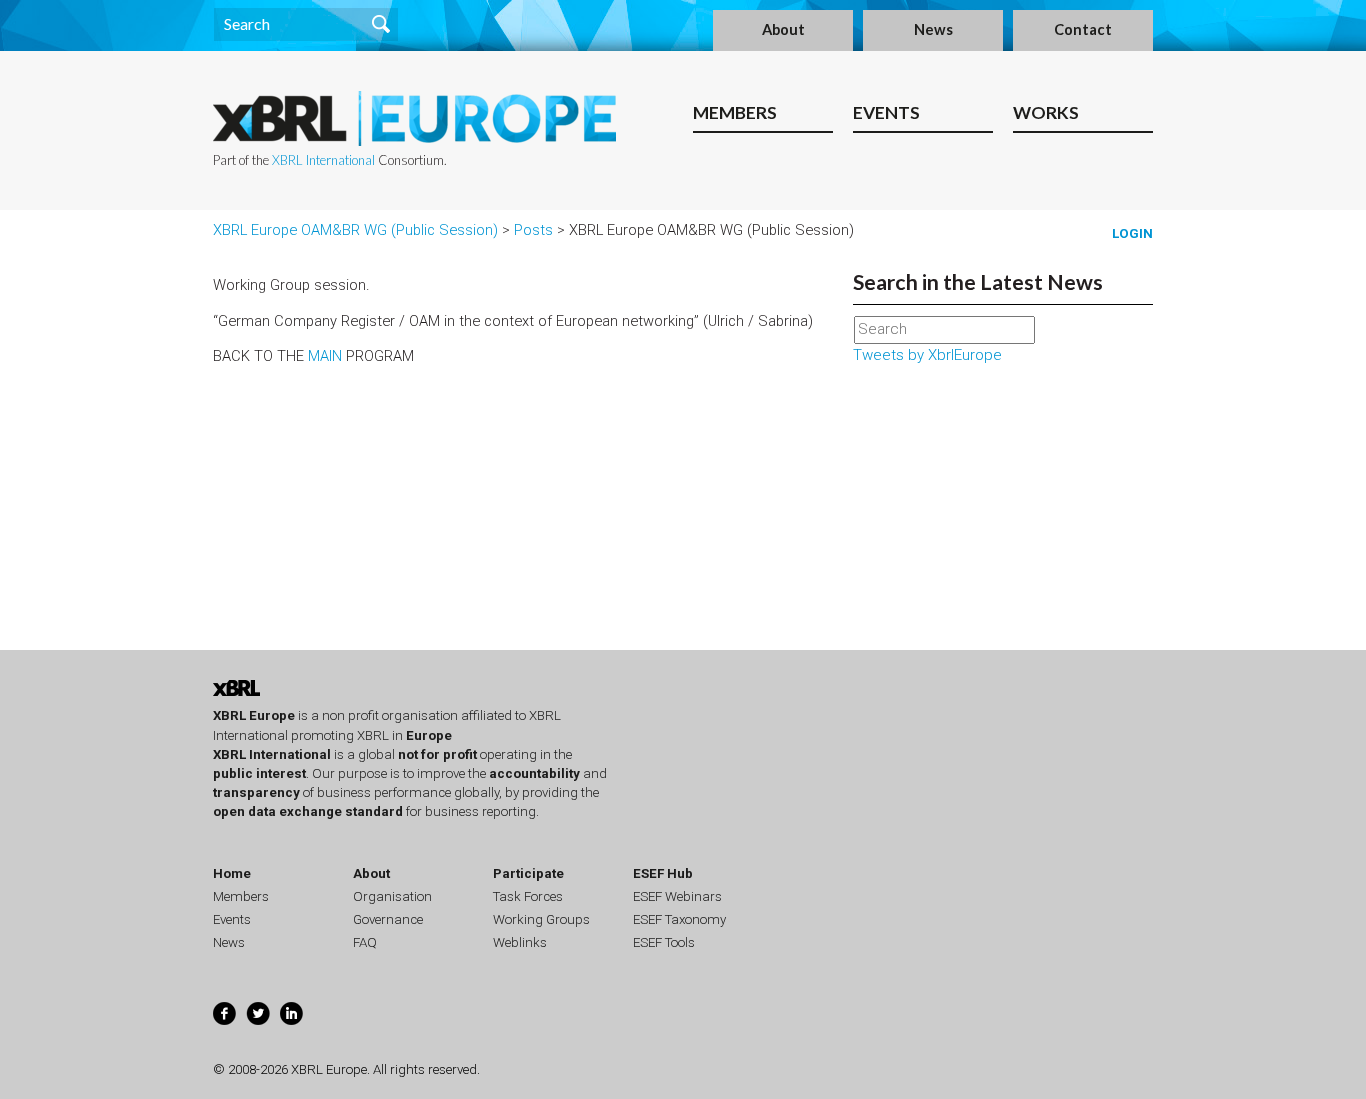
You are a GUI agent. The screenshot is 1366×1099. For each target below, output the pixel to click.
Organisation (392, 896)
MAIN (325, 356)
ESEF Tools (664, 942)
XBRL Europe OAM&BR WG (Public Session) (355, 230)
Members (735, 112)
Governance (388, 919)
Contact (1083, 29)
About (783, 29)
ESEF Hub (663, 873)
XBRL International (323, 160)
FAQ (365, 942)
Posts (533, 230)
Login (1132, 233)
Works (1046, 112)
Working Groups (541, 919)
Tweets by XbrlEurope (927, 355)
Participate (528, 873)
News (933, 29)
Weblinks (520, 942)
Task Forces (528, 896)
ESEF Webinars (677, 896)
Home (232, 873)
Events (886, 112)
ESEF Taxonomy (679, 919)
